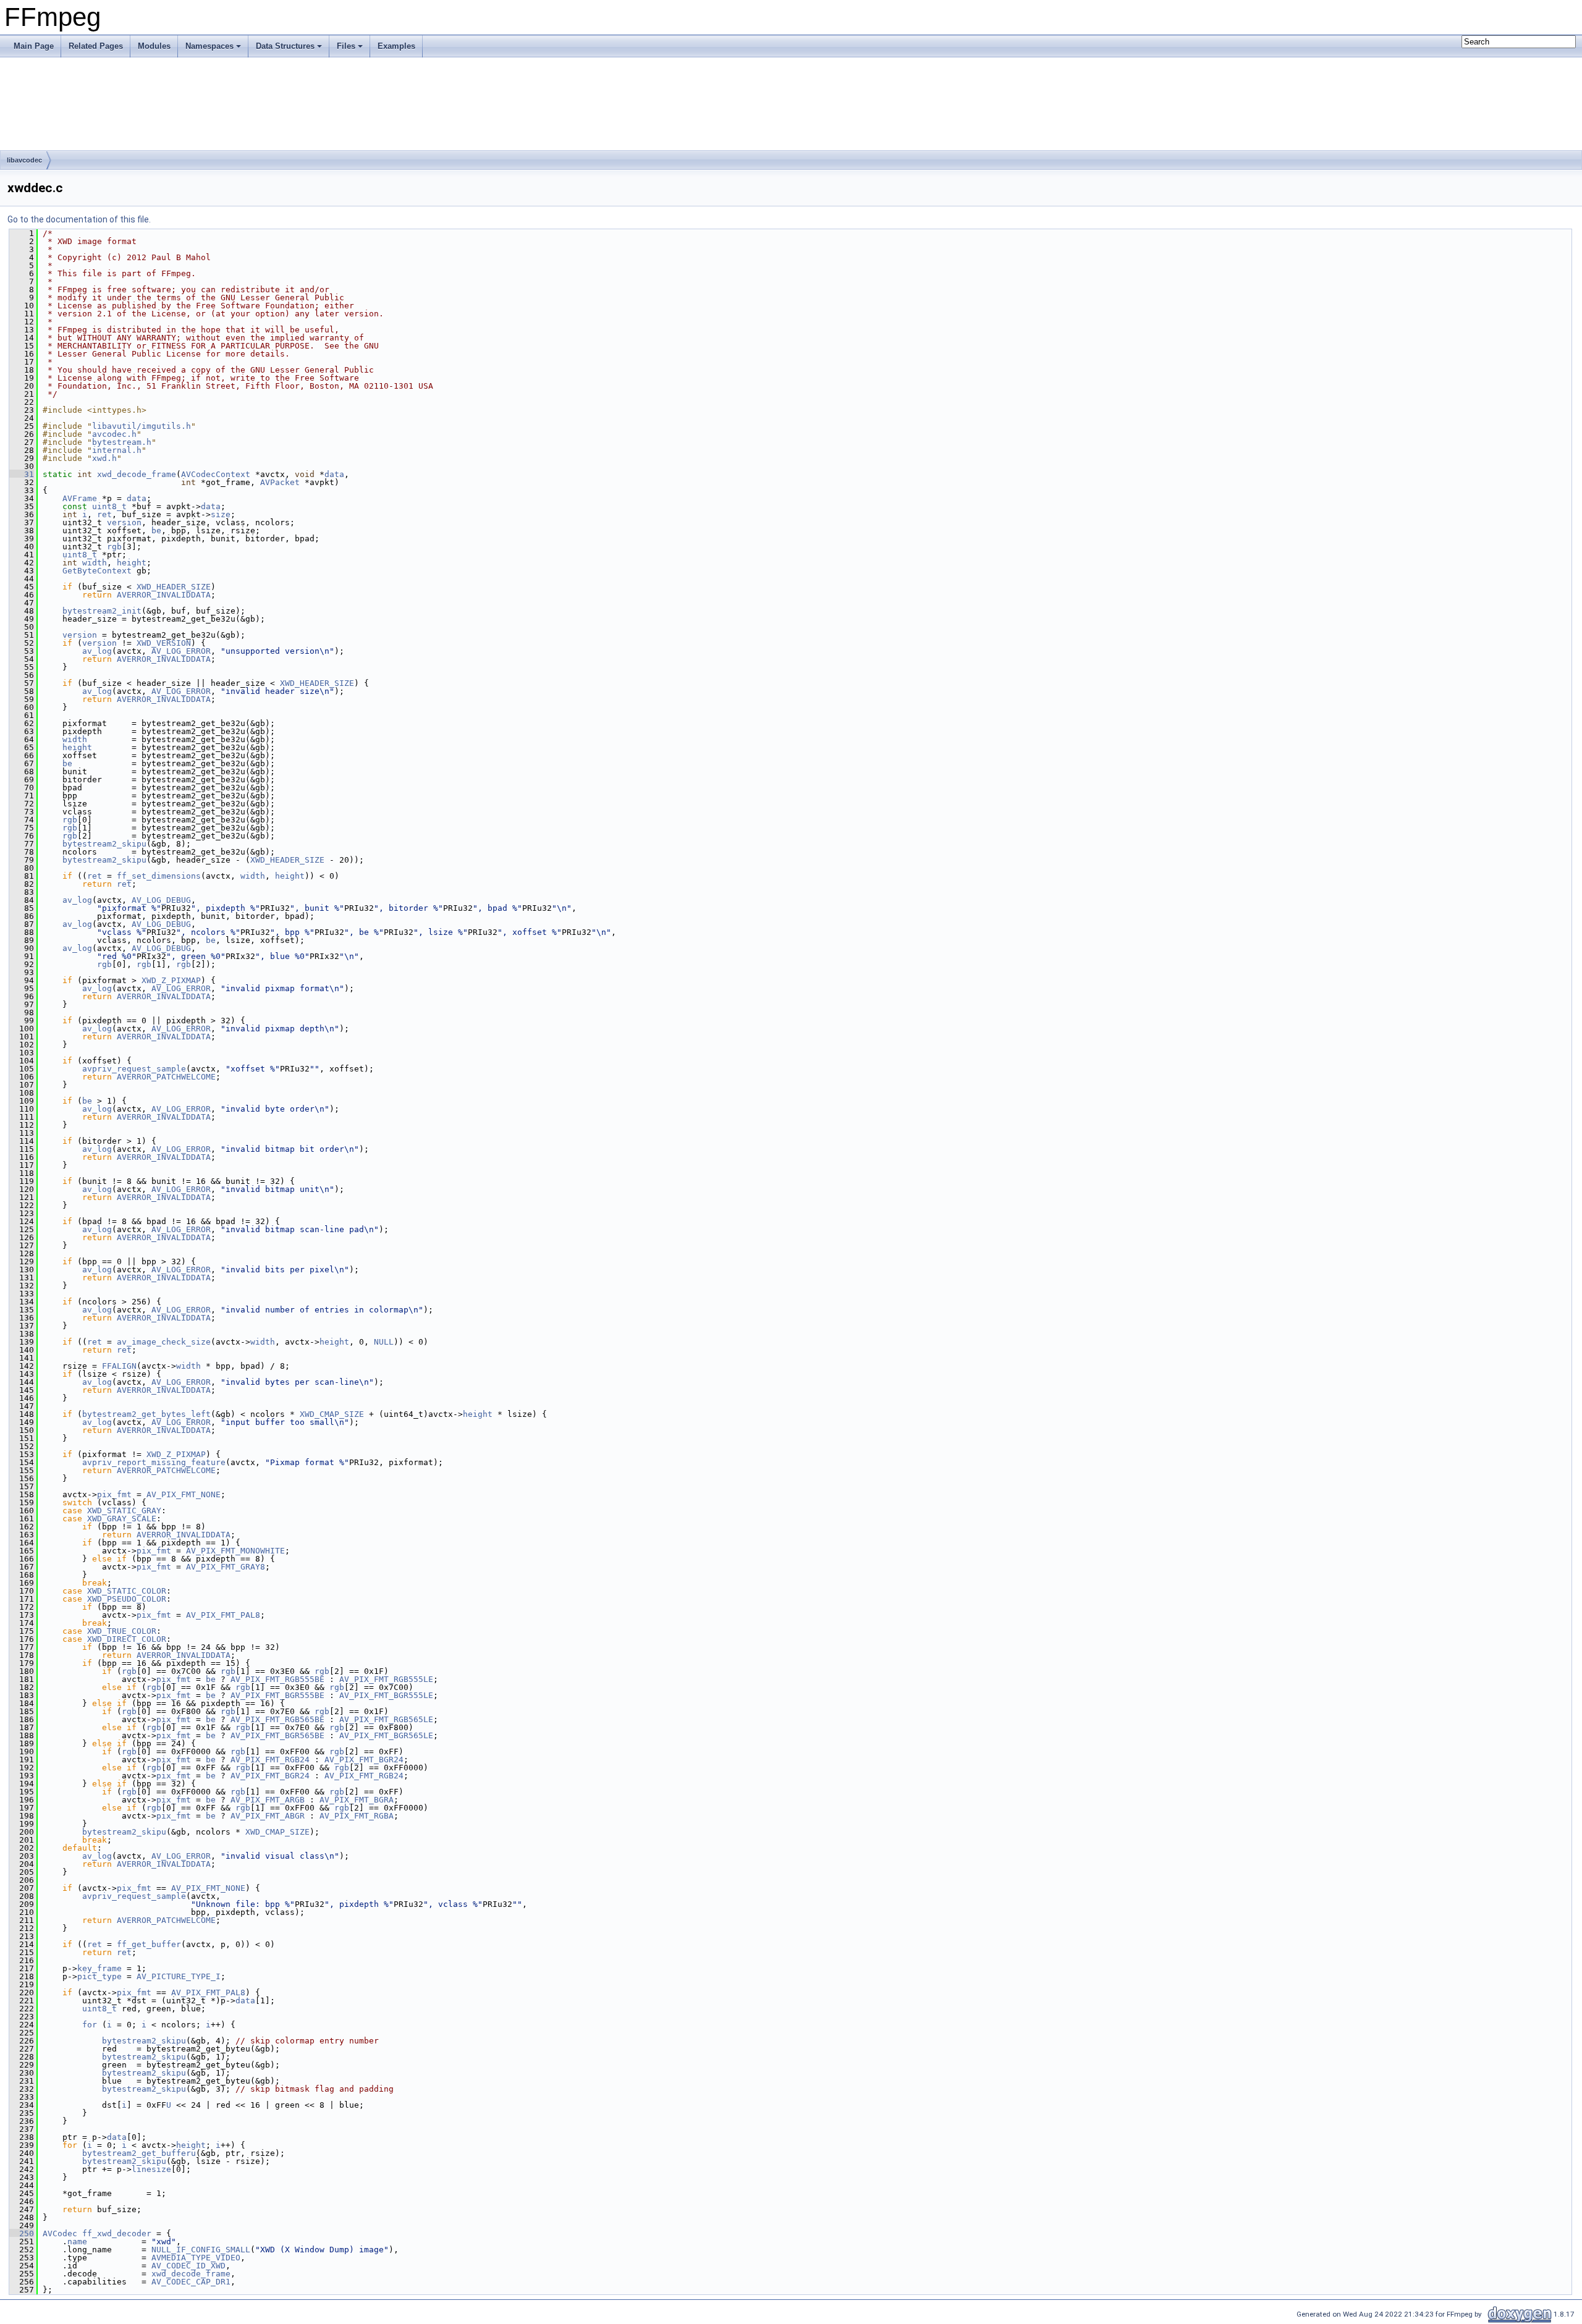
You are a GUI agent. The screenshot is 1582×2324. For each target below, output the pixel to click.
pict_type (99, 1976)
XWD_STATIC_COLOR (127, 1591)
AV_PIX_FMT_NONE (184, 1494)
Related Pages (96, 46)
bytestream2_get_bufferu (139, 2153)
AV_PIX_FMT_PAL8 (223, 1615)
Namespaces (209, 46)
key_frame (99, 1968)
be (156, 530)
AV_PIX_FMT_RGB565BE (277, 1719)
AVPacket (280, 482)
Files (346, 46)
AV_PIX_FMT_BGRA (357, 1800)
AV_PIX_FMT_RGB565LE (386, 1719)
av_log (97, 651)
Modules (154, 46)
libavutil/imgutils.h (142, 426)
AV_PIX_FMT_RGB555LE (386, 1679)
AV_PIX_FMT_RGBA (357, 1816)
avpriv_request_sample (134, 1069)
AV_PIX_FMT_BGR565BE (277, 1735)
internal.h (117, 450)
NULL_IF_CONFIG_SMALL (201, 2250)
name (77, 2242)
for (90, 2025)
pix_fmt (114, 1494)
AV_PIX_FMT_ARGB (268, 1800)
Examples (396, 46)
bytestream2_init (102, 611)
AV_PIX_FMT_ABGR (268, 1816)
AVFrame (80, 498)
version (124, 522)
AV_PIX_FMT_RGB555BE (277, 1679)
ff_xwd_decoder (117, 2233)
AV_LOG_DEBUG (161, 900)
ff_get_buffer (149, 1944)
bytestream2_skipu (104, 844)
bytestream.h (122, 442)
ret (104, 514)
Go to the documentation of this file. (79, 219)
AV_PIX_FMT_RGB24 (270, 1760)
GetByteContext (97, 571)
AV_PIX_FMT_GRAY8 (226, 1567)
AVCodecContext (216, 474)
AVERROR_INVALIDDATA (164, 595)
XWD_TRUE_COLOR (122, 1631)
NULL (384, 1342)
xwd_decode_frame (137, 474)
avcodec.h (114, 434)
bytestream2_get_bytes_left (146, 1414)
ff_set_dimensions (159, 876)
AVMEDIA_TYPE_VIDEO (196, 2258)
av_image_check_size (164, 1342)
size (221, 514)
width (95, 563)
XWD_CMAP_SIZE (332, 1414)
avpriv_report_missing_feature (154, 1462)
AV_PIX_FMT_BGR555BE (277, 1695)
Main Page (34, 46)
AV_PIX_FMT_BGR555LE (386, 1695)
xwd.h (104, 458)
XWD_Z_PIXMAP (171, 980)
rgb (114, 547)
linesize (151, 2169)
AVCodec (60, 2233)
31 (22, 474)
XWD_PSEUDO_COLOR (127, 1599)
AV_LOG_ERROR (181, 651)
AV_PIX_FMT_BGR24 (364, 1760)
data (334, 474)
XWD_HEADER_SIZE (174, 587)
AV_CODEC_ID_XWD (188, 2266)
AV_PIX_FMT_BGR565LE (386, 1735)
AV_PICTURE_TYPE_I (179, 1976)
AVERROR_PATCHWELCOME (166, 1077)
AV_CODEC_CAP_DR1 (191, 2282)
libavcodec (24, 160)
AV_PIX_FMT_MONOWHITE (235, 1551)
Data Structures (285, 46)
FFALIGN (119, 1366)
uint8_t (109, 506)
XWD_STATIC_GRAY (124, 1511)
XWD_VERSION (164, 643)
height (132, 563)
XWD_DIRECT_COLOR (127, 1639)
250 (22, 2233)
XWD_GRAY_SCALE (122, 1519)
